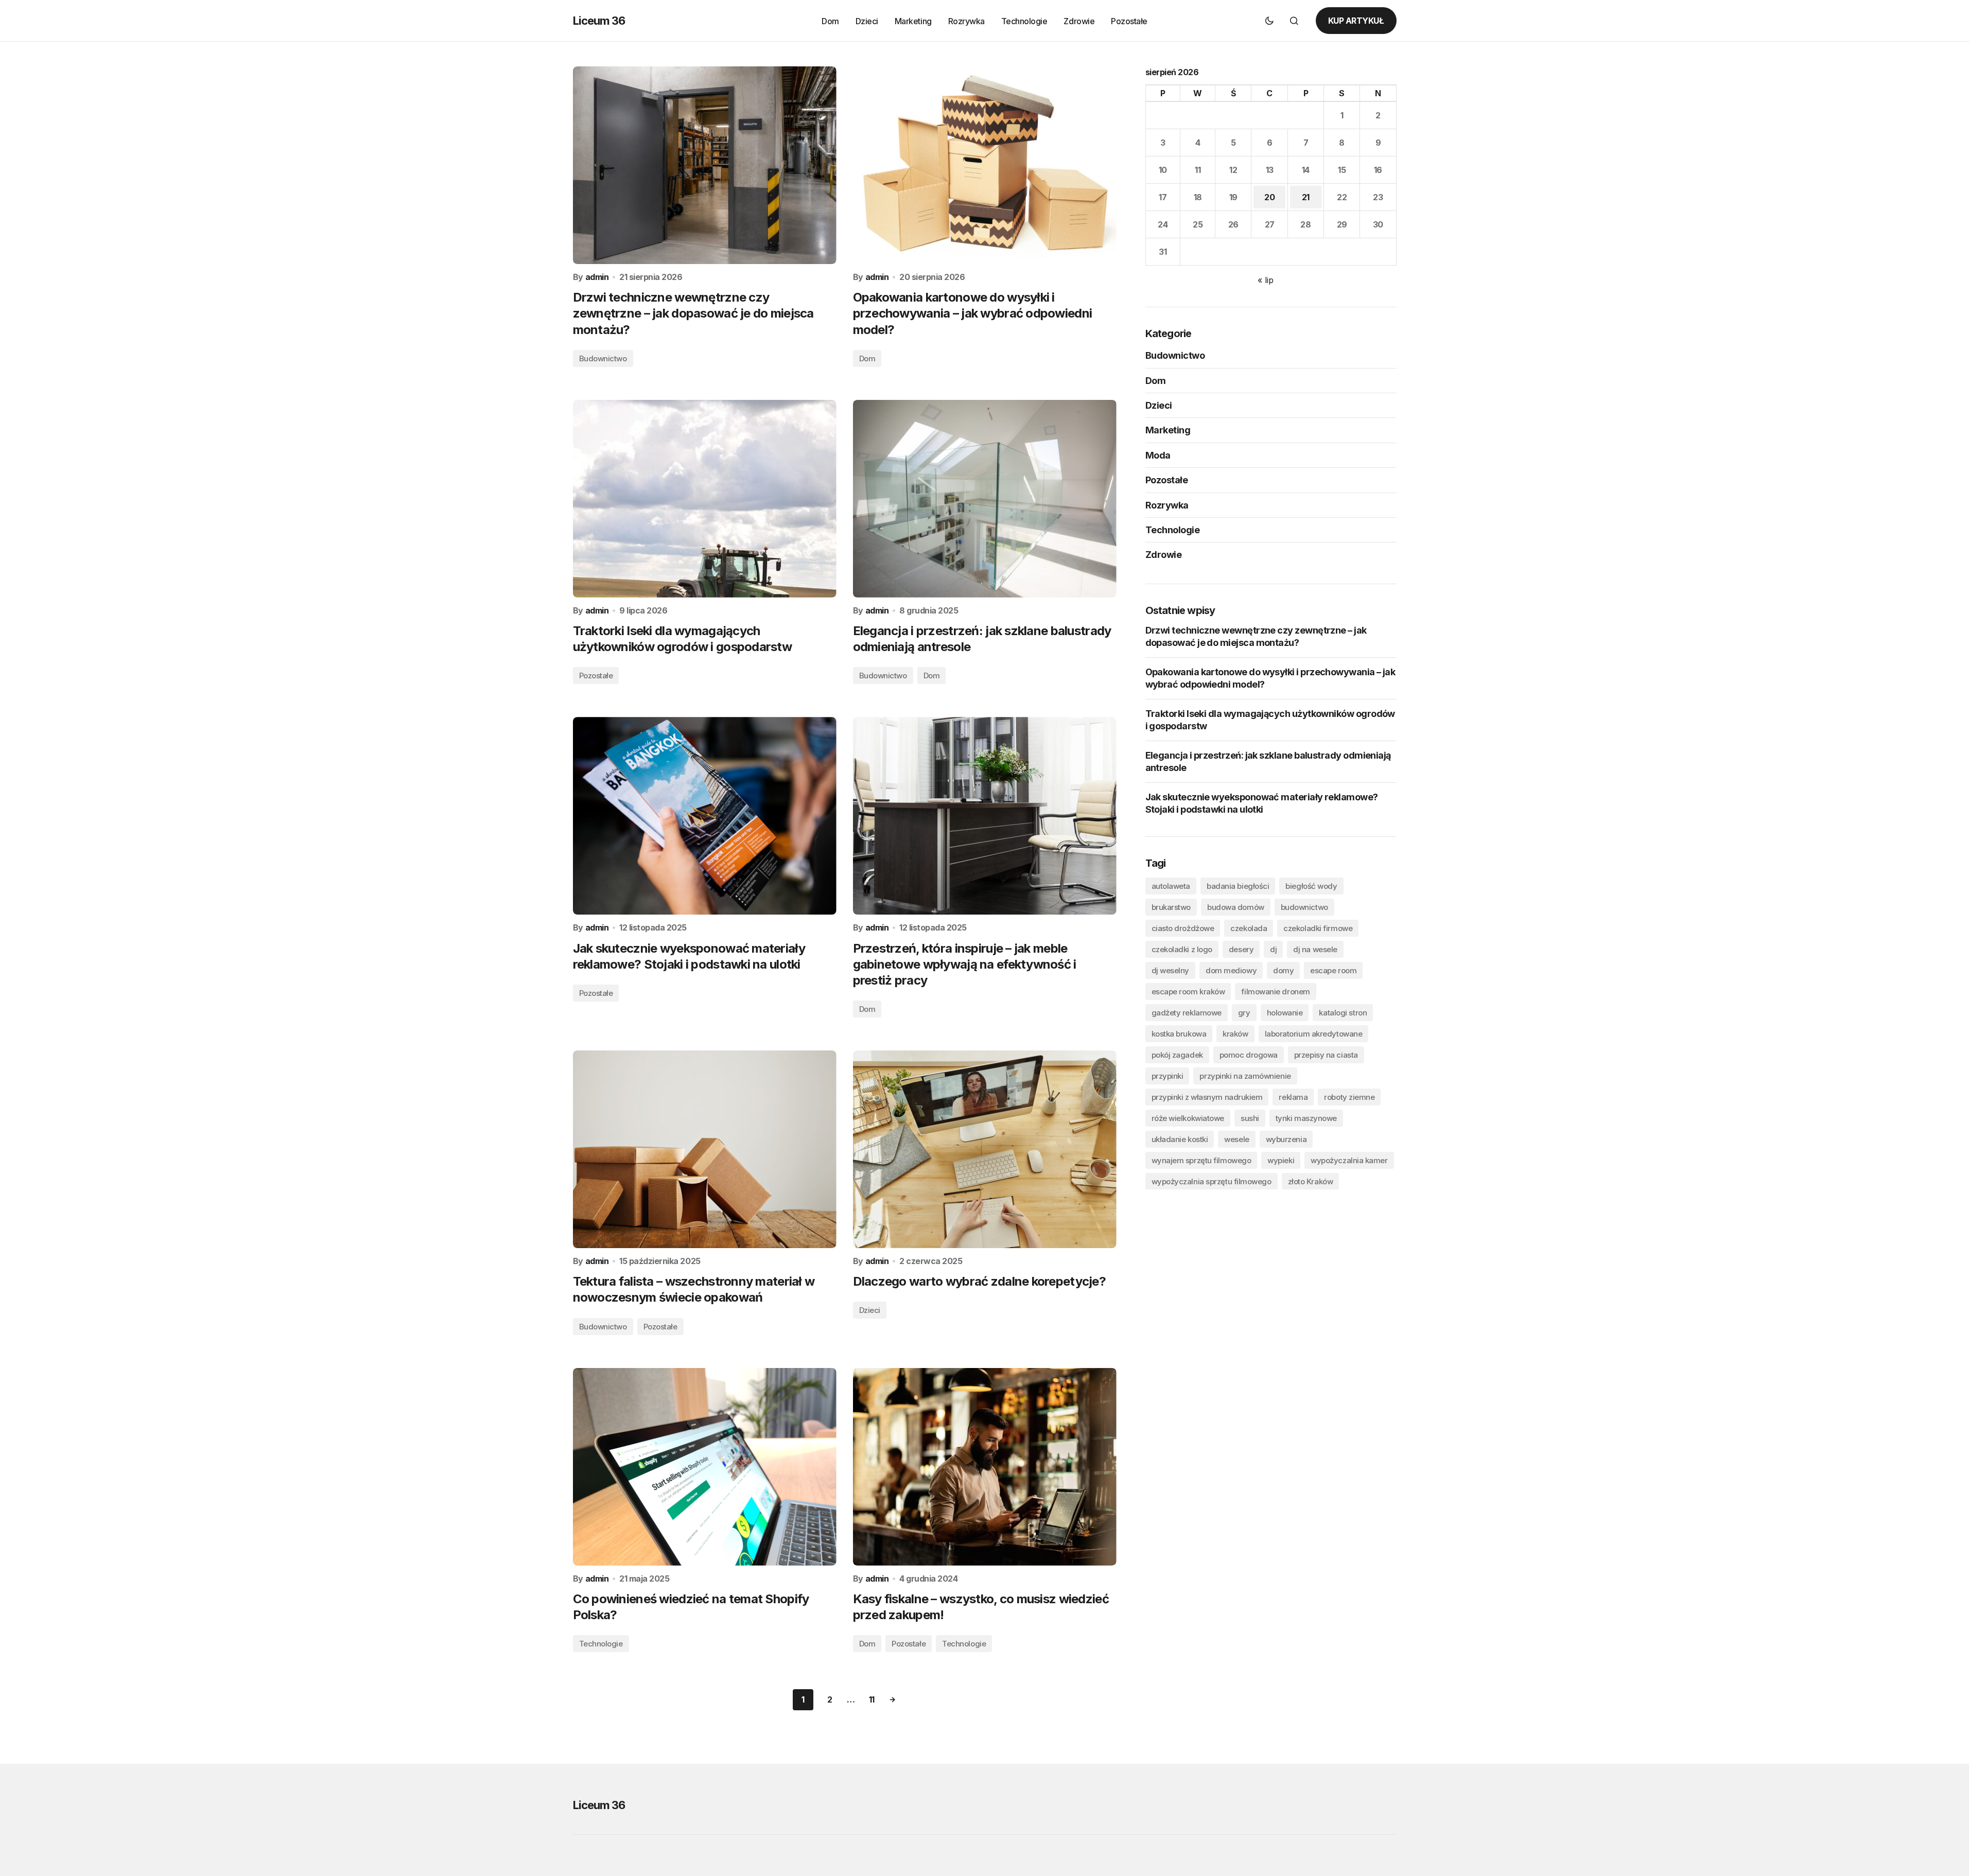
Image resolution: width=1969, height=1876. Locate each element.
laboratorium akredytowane (1314, 1033)
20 (1269, 197)
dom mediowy (1231, 970)
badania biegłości (1238, 886)
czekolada (1249, 928)
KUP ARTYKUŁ (1356, 21)
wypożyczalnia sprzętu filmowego (1212, 1181)
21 (1306, 197)
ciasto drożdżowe (1183, 928)
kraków (1235, 1033)
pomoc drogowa (1249, 1054)
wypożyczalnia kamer (1349, 1160)
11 (872, 1699)
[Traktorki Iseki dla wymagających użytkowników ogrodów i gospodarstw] (705, 499)
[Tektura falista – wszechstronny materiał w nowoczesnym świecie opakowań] (705, 1149)
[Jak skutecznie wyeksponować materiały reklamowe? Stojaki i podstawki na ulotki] (705, 816)
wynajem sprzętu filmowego (1201, 1160)
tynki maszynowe (1306, 1118)
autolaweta (1171, 886)
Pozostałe (596, 676)
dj (1273, 949)
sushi (1250, 1118)
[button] (1269, 21)
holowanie (1285, 1012)
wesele (1236, 1139)
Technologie (601, 1644)
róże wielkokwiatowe (1188, 1118)
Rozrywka (1167, 505)
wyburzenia (1286, 1139)
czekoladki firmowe (1318, 928)
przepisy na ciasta (1326, 1054)
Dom (867, 358)
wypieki (1281, 1160)
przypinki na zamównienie (1245, 1075)
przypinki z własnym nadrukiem (1207, 1097)
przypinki (1168, 1075)
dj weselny (1171, 970)
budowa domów (1236, 907)
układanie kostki (1180, 1139)
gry (1244, 1012)
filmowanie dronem (1275, 991)
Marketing (1168, 430)
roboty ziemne (1349, 1097)
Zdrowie (1164, 555)
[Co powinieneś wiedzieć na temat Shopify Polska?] (705, 1467)
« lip (1266, 280)
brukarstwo (1171, 907)
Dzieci (870, 1310)
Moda (1158, 455)
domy (1283, 970)
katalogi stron (1343, 1012)
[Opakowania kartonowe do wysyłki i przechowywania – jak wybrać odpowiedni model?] (985, 165)
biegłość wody (1311, 886)
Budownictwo (603, 358)
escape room (1333, 970)
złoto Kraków (1311, 1181)
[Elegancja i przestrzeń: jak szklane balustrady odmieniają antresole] (985, 499)
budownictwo (1304, 907)
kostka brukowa (1179, 1033)
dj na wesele (1315, 949)
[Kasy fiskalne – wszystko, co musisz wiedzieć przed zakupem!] (985, 1467)
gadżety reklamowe (1187, 1012)
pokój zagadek (1177, 1054)
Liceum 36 (599, 21)
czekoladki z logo (1182, 949)
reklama (1293, 1097)
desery (1241, 949)
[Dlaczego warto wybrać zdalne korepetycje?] (985, 1149)
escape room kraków (1188, 991)
